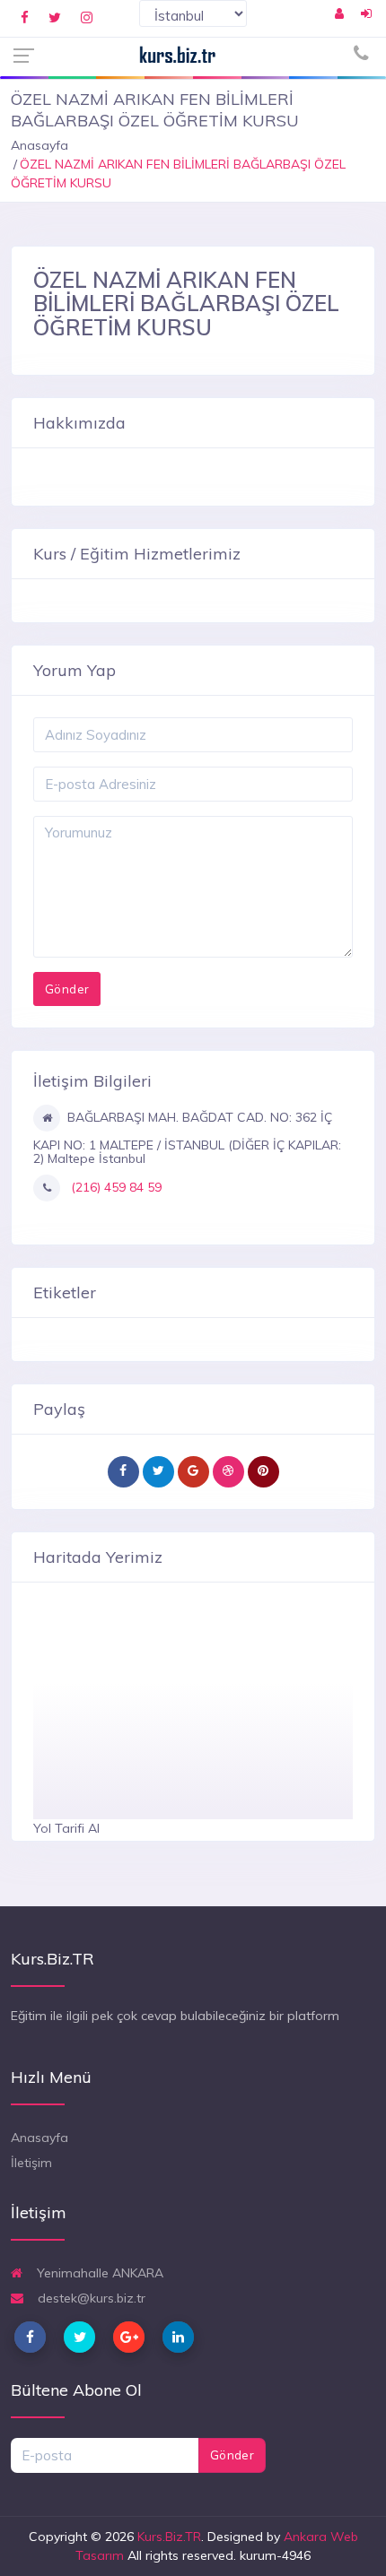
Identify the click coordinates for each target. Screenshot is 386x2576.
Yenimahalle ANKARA (98, 2273)
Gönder (232, 2455)
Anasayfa (39, 145)
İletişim (31, 2163)
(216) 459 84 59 (114, 1187)
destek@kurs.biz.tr (90, 2298)
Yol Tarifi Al (66, 1828)
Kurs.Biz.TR (169, 2537)
